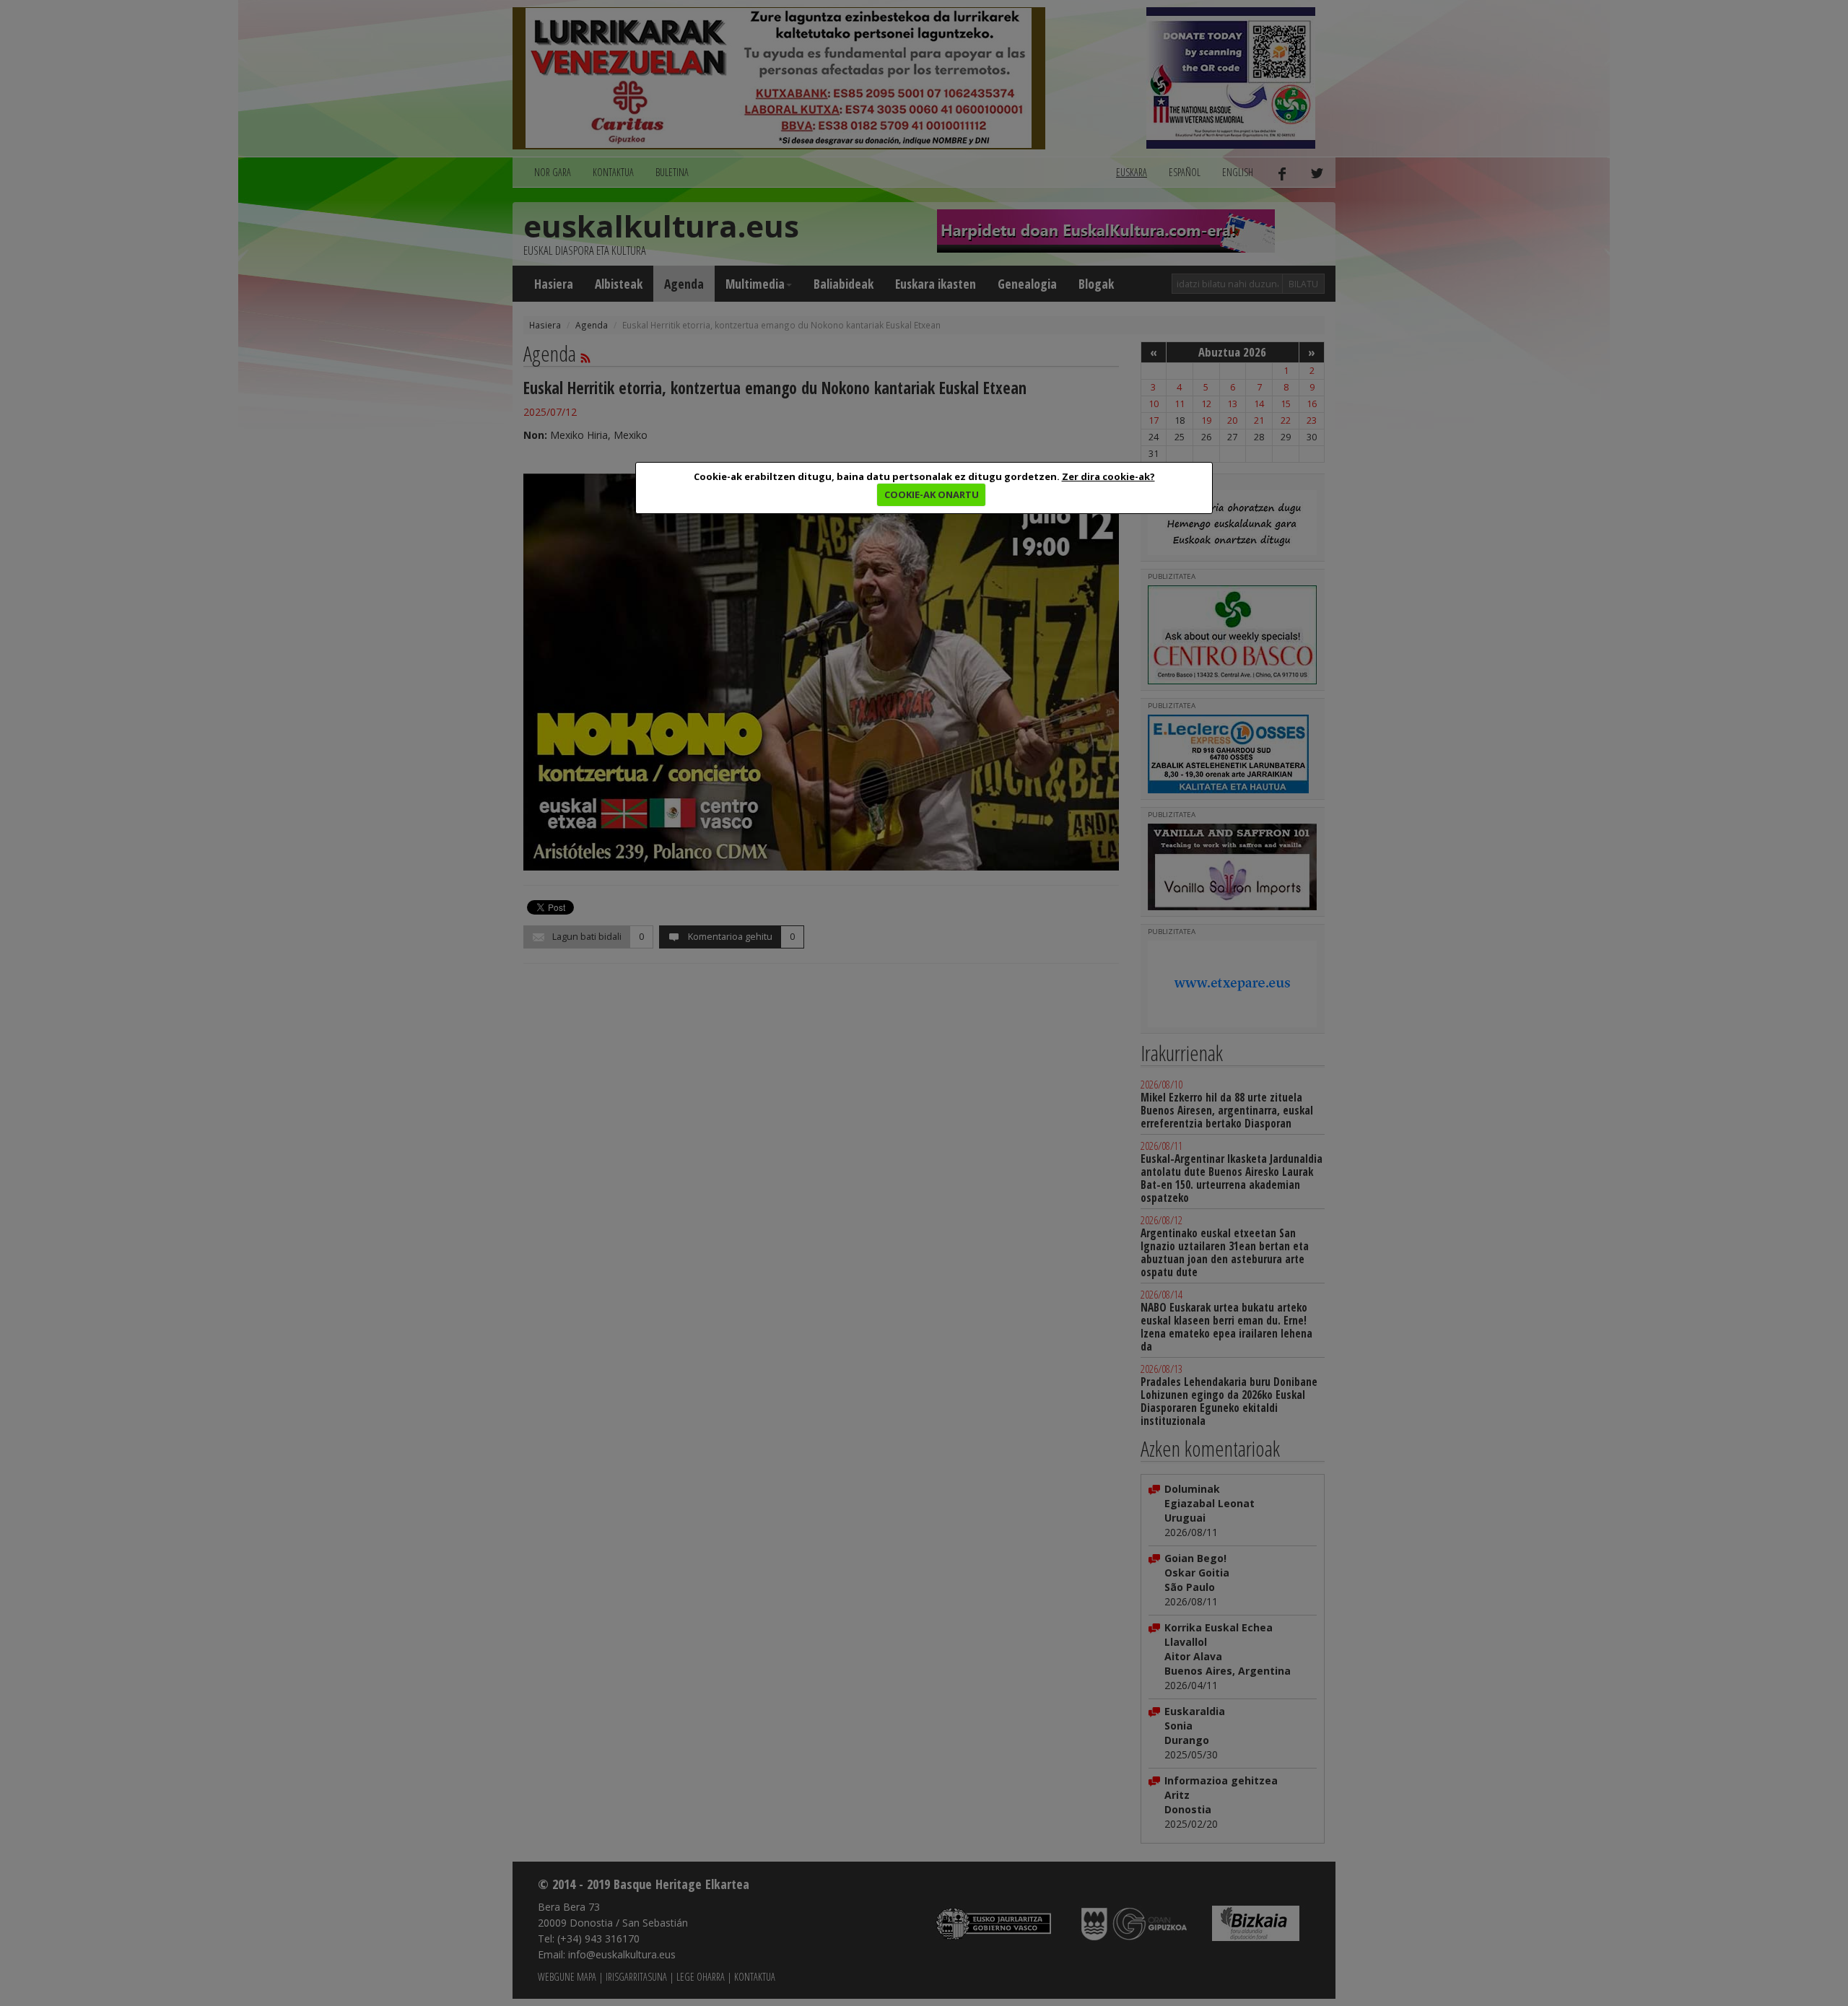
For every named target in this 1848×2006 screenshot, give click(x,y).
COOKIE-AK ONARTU (932, 494)
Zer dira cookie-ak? (1108, 476)
